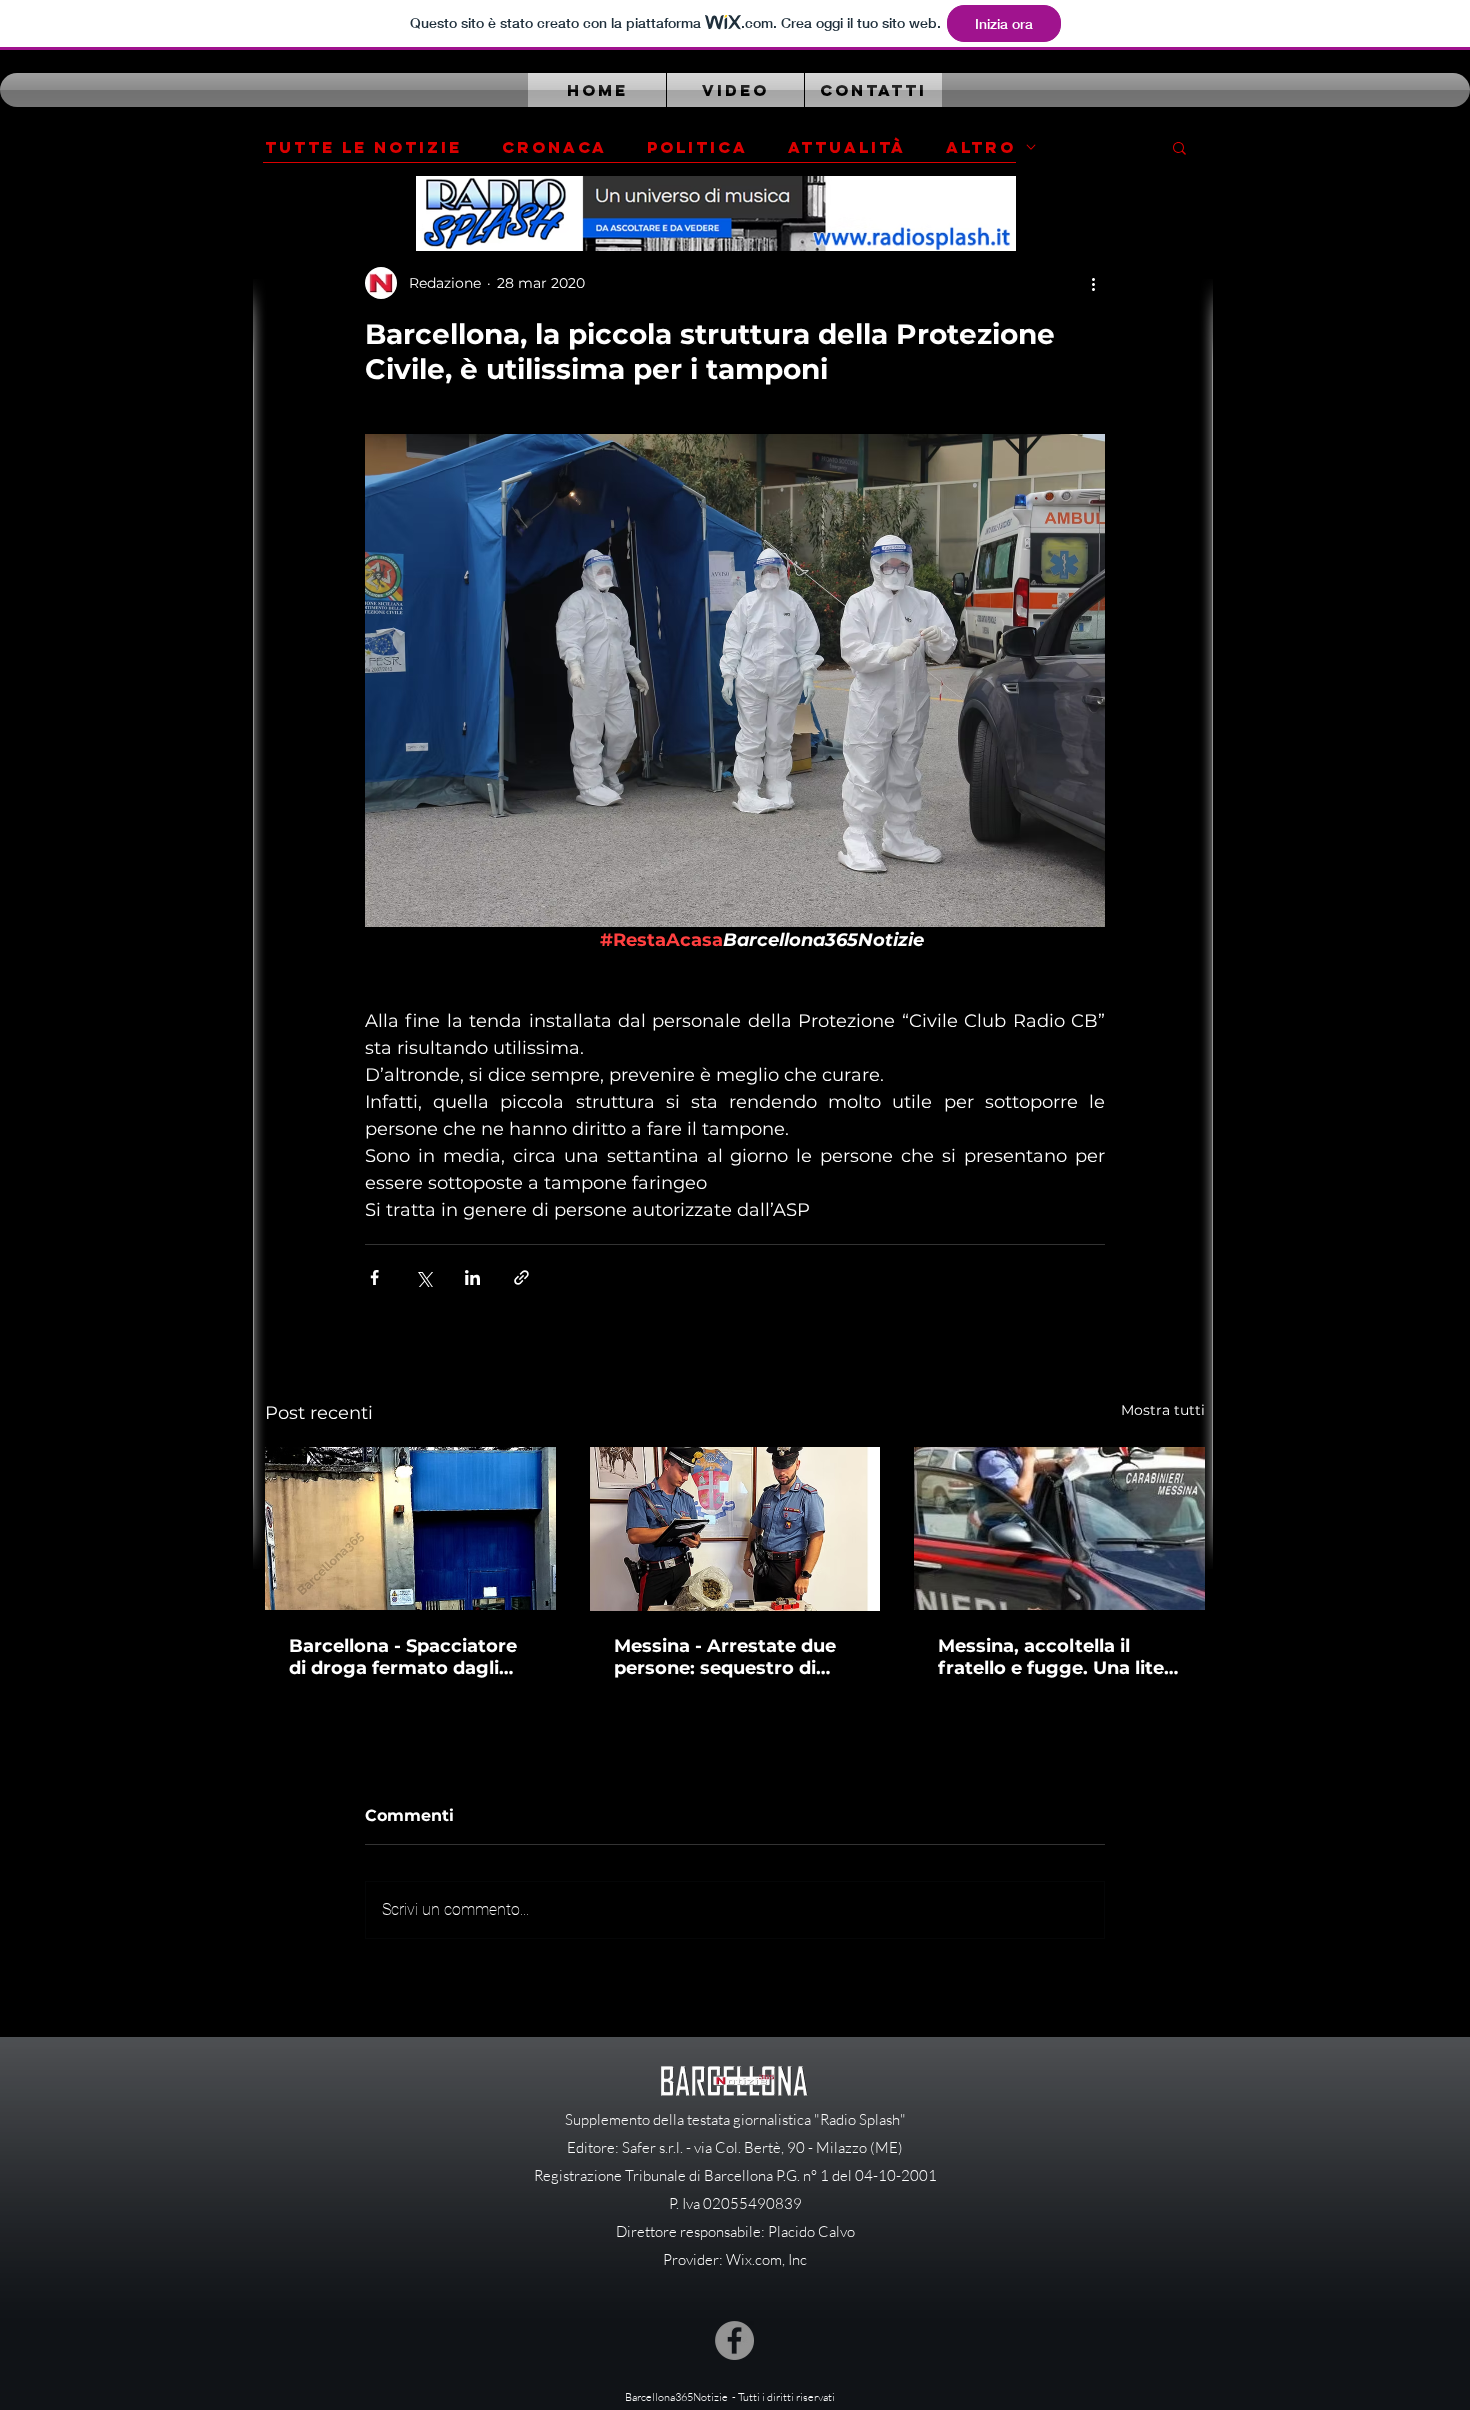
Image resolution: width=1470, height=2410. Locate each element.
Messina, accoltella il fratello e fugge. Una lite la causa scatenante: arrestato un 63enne (1051, 1657)
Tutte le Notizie (363, 147)
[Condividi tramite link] (521, 1277)
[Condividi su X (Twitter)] (423, 1277)
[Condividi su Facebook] (374, 1277)
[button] (1179, 147)
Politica (697, 147)
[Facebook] (734, 2340)
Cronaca (554, 147)
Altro (981, 147)
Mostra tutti (1163, 1410)
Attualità (847, 147)
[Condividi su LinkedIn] (472, 1277)
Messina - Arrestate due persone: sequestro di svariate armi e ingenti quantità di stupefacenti (726, 1657)
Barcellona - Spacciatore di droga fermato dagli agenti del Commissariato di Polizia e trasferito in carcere (409, 1657)
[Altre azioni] (1093, 283)
